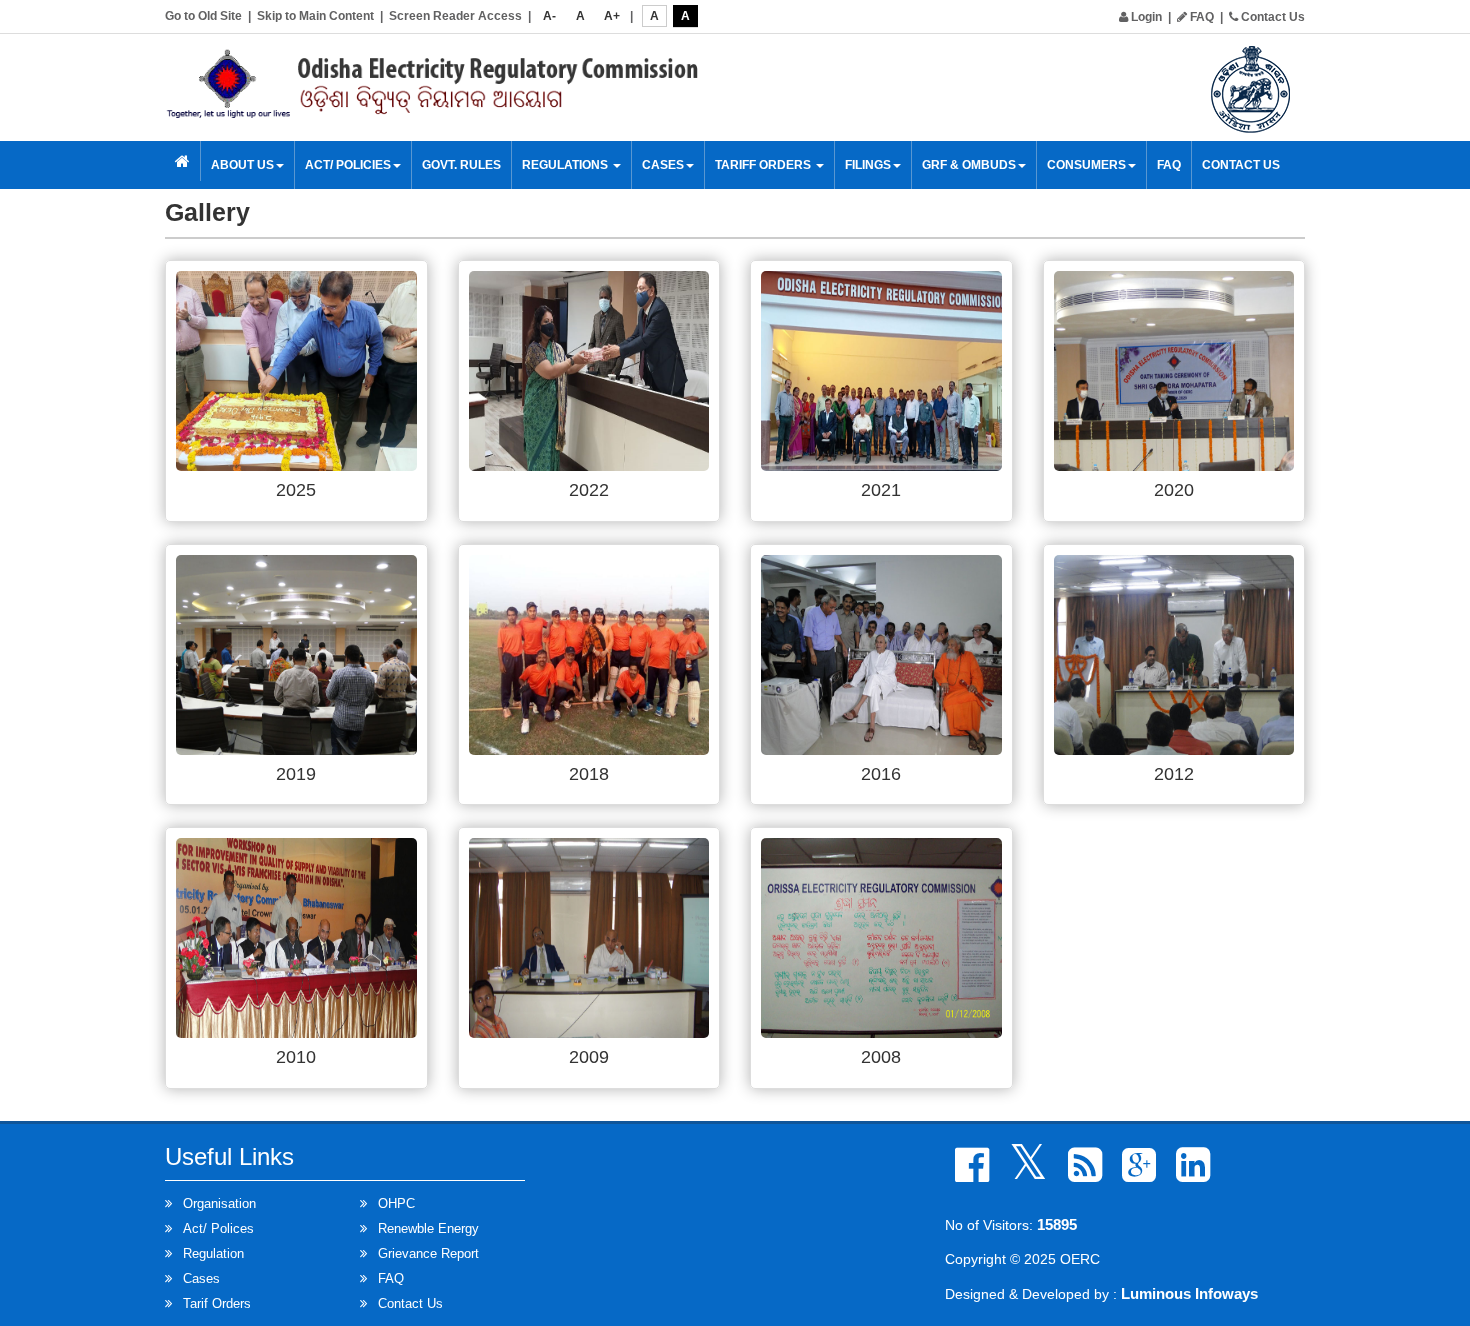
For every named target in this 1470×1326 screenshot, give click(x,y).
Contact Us (1271, 17)
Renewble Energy (428, 1228)
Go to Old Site (203, 16)
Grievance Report (428, 1253)
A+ (612, 16)
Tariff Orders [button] (764, 165)
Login (1145, 17)
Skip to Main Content (315, 16)
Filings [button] (868, 165)
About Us (242, 165)
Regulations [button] (566, 165)
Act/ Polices (218, 1228)
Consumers (1086, 165)
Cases (201, 1278)
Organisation (219, 1203)
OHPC (396, 1203)
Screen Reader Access (455, 16)
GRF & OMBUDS (969, 165)
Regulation (213, 1253)
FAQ (1200, 17)
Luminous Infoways (1189, 1293)
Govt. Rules (461, 165)
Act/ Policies (348, 165)
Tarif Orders (217, 1303)
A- (549, 16)
